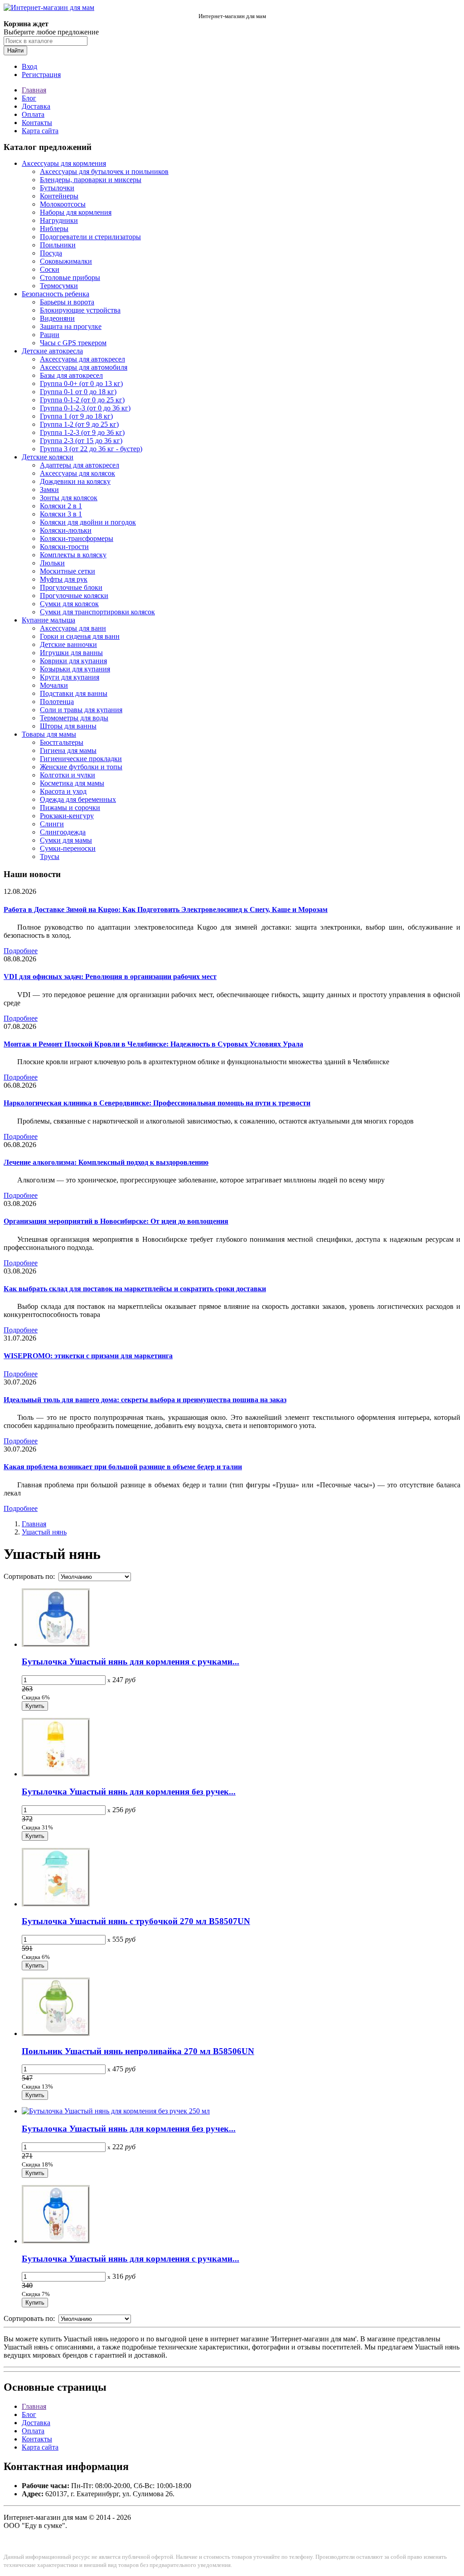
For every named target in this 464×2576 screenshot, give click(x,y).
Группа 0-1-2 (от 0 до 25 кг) (82, 400)
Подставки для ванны (74, 693)
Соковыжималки (66, 261)
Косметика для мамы (72, 783)
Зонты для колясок (69, 498)
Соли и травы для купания (81, 710)
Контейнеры (59, 196)
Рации (50, 335)
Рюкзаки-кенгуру (67, 816)
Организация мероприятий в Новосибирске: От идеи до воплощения (116, 1221)
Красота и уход (63, 791)
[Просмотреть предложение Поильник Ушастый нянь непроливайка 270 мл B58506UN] (56, 2033)
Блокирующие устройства (80, 310)
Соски (50, 269)
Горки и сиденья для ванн (80, 636)
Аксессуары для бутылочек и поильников (104, 171)
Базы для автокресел (71, 375)
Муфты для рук (64, 579)
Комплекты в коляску (73, 555)
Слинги (52, 824)
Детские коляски (48, 457)
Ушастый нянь (44, 1532)
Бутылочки (57, 188)
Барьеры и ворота (67, 302)
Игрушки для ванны (71, 653)
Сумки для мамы (66, 840)
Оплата (33, 114)
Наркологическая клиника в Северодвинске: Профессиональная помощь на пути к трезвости (157, 1103)
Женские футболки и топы (81, 767)
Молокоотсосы (63, 204)
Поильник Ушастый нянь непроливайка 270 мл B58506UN (138, 2051)
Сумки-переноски (68, 848)
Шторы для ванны (68, 726)
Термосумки (59, 286)
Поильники (58, 245)
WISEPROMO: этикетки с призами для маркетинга (88, 1356)
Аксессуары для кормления (64, 163)
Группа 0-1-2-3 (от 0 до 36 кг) (85, 408)
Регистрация (41, 75)
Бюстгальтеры (62, 742)
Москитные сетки (68, 571)
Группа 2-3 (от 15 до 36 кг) (81, 441)
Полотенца (57, 702)
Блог (29, 98)
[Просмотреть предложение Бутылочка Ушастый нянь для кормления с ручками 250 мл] (56, 2241)
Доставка (36, 106)
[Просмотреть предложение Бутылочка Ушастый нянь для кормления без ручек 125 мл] (56, 1774)
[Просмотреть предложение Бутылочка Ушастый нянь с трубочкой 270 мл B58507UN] (56, 1904)
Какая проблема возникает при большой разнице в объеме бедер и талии (123, 1467)
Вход (29, 66)
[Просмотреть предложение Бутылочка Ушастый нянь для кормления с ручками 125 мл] (56, 1644)
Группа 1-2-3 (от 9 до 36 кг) (82, 432)
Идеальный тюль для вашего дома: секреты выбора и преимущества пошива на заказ (145, 1400)
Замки (49, 490)
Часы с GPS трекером (73, 343)
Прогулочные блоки (71, 587)
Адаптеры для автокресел (80, 465)
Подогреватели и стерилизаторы (90, 237)
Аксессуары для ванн (73, 628)
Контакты (37, 123)
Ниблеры (54, 229)
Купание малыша (48, 620)
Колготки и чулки (68, 775)
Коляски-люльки (66, 530)
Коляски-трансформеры (77, 538)
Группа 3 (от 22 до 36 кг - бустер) (91, 449)
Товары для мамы (49, 734)
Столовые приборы (70, 277)
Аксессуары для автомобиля (84, 367)
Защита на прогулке (71, 326)
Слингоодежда (63, 832)
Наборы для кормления (76, 212)
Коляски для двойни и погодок (88, 522)
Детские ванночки (68, 644)
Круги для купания (70, 677)
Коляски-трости (64, 547)
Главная (34, 90)
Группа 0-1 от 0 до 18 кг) (78, 392)
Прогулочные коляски (74, 596)
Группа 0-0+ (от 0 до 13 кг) (81, 384)
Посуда (51, 253)
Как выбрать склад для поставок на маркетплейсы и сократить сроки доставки (135, 1289)
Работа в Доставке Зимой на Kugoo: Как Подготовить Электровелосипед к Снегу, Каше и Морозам (166, 909)
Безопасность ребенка (56, 294)
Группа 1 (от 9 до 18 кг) (76, 416)
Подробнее (21, 951)
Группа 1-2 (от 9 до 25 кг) (79, 424)
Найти (15, 51)
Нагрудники (59, 220)
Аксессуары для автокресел (82, 359)
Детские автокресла (52, 351)
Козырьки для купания (75, 669)
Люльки (52, 563)
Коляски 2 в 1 (61, 506)
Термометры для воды (74, 718)
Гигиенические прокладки (81, 759)
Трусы (50, 856)
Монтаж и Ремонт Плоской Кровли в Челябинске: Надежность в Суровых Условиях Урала (153, 1044)
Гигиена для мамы (68, 750)
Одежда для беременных (78, 799)
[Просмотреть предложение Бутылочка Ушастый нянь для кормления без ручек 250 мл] (116, 2111)
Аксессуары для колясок (77, 473)
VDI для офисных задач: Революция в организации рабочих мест (110, 977)
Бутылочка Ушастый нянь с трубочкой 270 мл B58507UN (136, 1921)
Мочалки (54, 685)
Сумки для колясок (69, 604)
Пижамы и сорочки (70, 808)
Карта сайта (40, 131)
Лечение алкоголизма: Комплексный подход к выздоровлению (106, 1162)
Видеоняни (57, 318)
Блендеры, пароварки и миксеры (91, 180)
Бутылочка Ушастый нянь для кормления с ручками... (130, 1662)
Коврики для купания (73, 661)
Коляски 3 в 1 (61, 514)
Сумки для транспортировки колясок (97, 612)
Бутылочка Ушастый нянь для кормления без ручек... (129, 1792)
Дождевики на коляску (75, 481)
